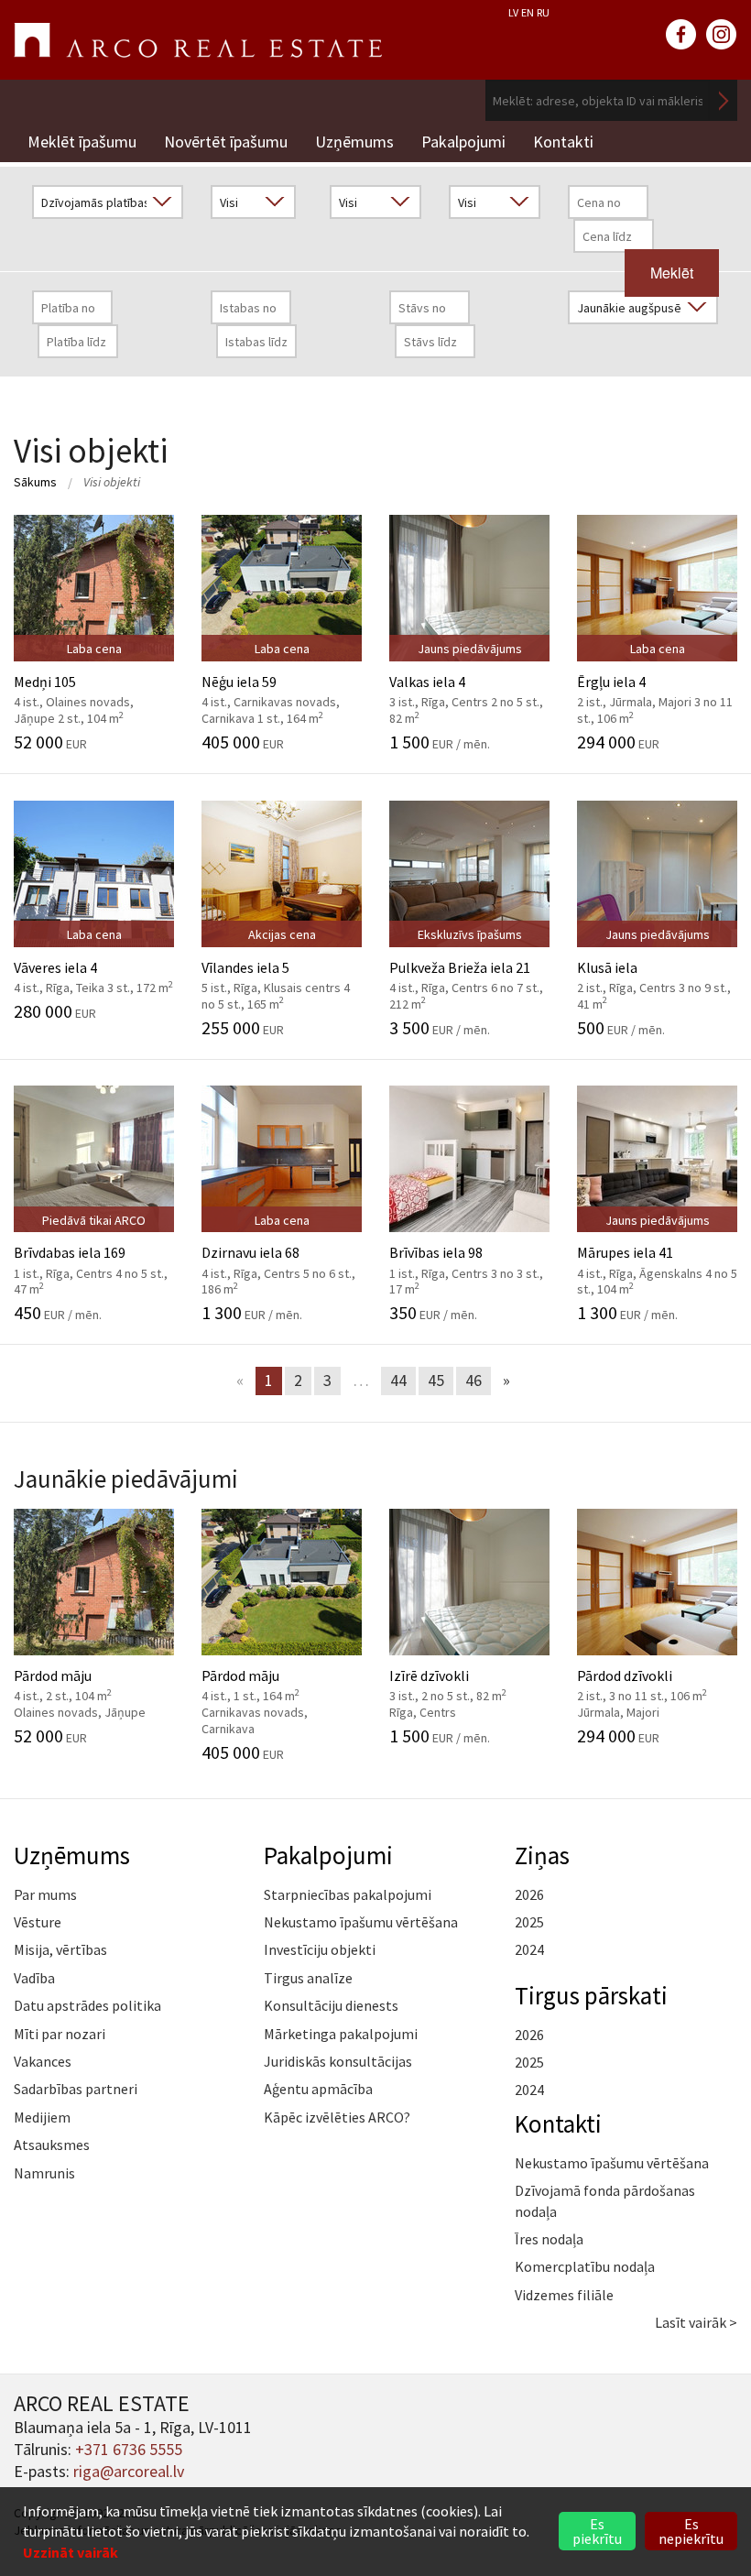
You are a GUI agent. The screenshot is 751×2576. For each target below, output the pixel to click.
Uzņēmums (354, 142)
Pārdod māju (86, 1684)
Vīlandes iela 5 (276, 975)
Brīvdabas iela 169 (91, 1261)
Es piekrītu (597, 2531)
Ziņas (542, 1855)
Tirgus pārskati (591, 1995)
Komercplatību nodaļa (585, 2266)
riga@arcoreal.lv (129, 2471)
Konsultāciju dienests (331, 2005)
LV (513, 12)
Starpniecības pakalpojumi (348, 1894)
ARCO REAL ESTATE (198, 40)
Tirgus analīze (308, 1978)
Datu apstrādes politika (87, 2005)
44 (398, 1380)
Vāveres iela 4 (93, 967)
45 (436, 1380)
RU (543, 12)
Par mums (45, 1894)
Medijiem (42, 2117)
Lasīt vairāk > (696, 2322)
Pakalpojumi (463, 142)
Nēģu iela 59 (273, 689)
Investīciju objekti (320, 1949)
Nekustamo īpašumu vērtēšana (361, 1922)
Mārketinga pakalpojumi (341, 2034)
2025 (529, 1922)
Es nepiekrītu (691, 2531)
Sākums (35, 482)
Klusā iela (654, 975)
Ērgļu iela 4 (655, 689)
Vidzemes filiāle (564, 2295)
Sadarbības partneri (76, 2089)
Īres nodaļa (549, 2239)
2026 (529, 1894)
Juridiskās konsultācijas (338, 2061)
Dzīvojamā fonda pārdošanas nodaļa (605, 2200)
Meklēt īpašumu (82, 142)
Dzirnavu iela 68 (278, 1261)
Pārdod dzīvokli (649, 1684)
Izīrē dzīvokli (461, 1684)
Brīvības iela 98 (466, 1261)
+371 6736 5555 (129, 2449)
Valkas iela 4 (466, 689)
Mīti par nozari (60, 2034)
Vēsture (38, 1922)
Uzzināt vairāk (71, 2552)
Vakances (43, 2061)
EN (528, 12)
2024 (529, 1949)
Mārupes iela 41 (657, 1261)
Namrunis (44, 2173)
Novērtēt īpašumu (226, 142)
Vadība (34, 1978)
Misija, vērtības (60, 1949)
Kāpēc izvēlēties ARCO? (337, 2117)
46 (473, 1380)
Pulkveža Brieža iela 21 (466, 975)
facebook (681, 35)
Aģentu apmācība (318, 2089)
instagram (722, 35)
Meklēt (724, 100)
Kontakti (563, 142)
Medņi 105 (86, 689)
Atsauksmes (52, 2145)
